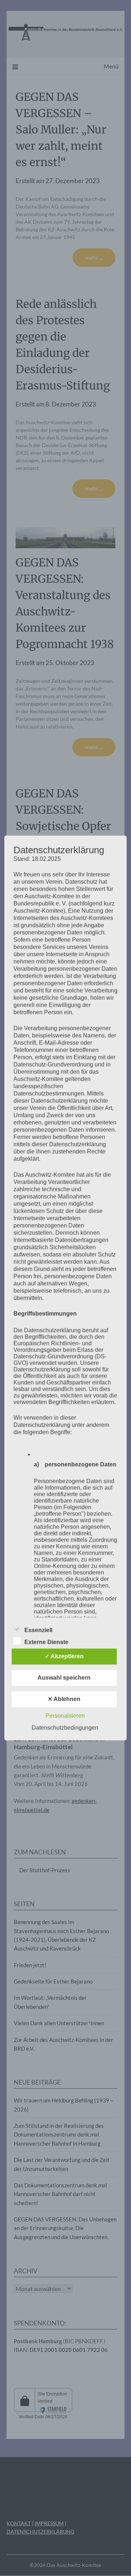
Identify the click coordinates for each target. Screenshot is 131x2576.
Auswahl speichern (64, 1678)
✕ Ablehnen (64, 1699)
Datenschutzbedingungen (65, 1728)
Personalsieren (65, 1716)
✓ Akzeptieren (64, 1657)
